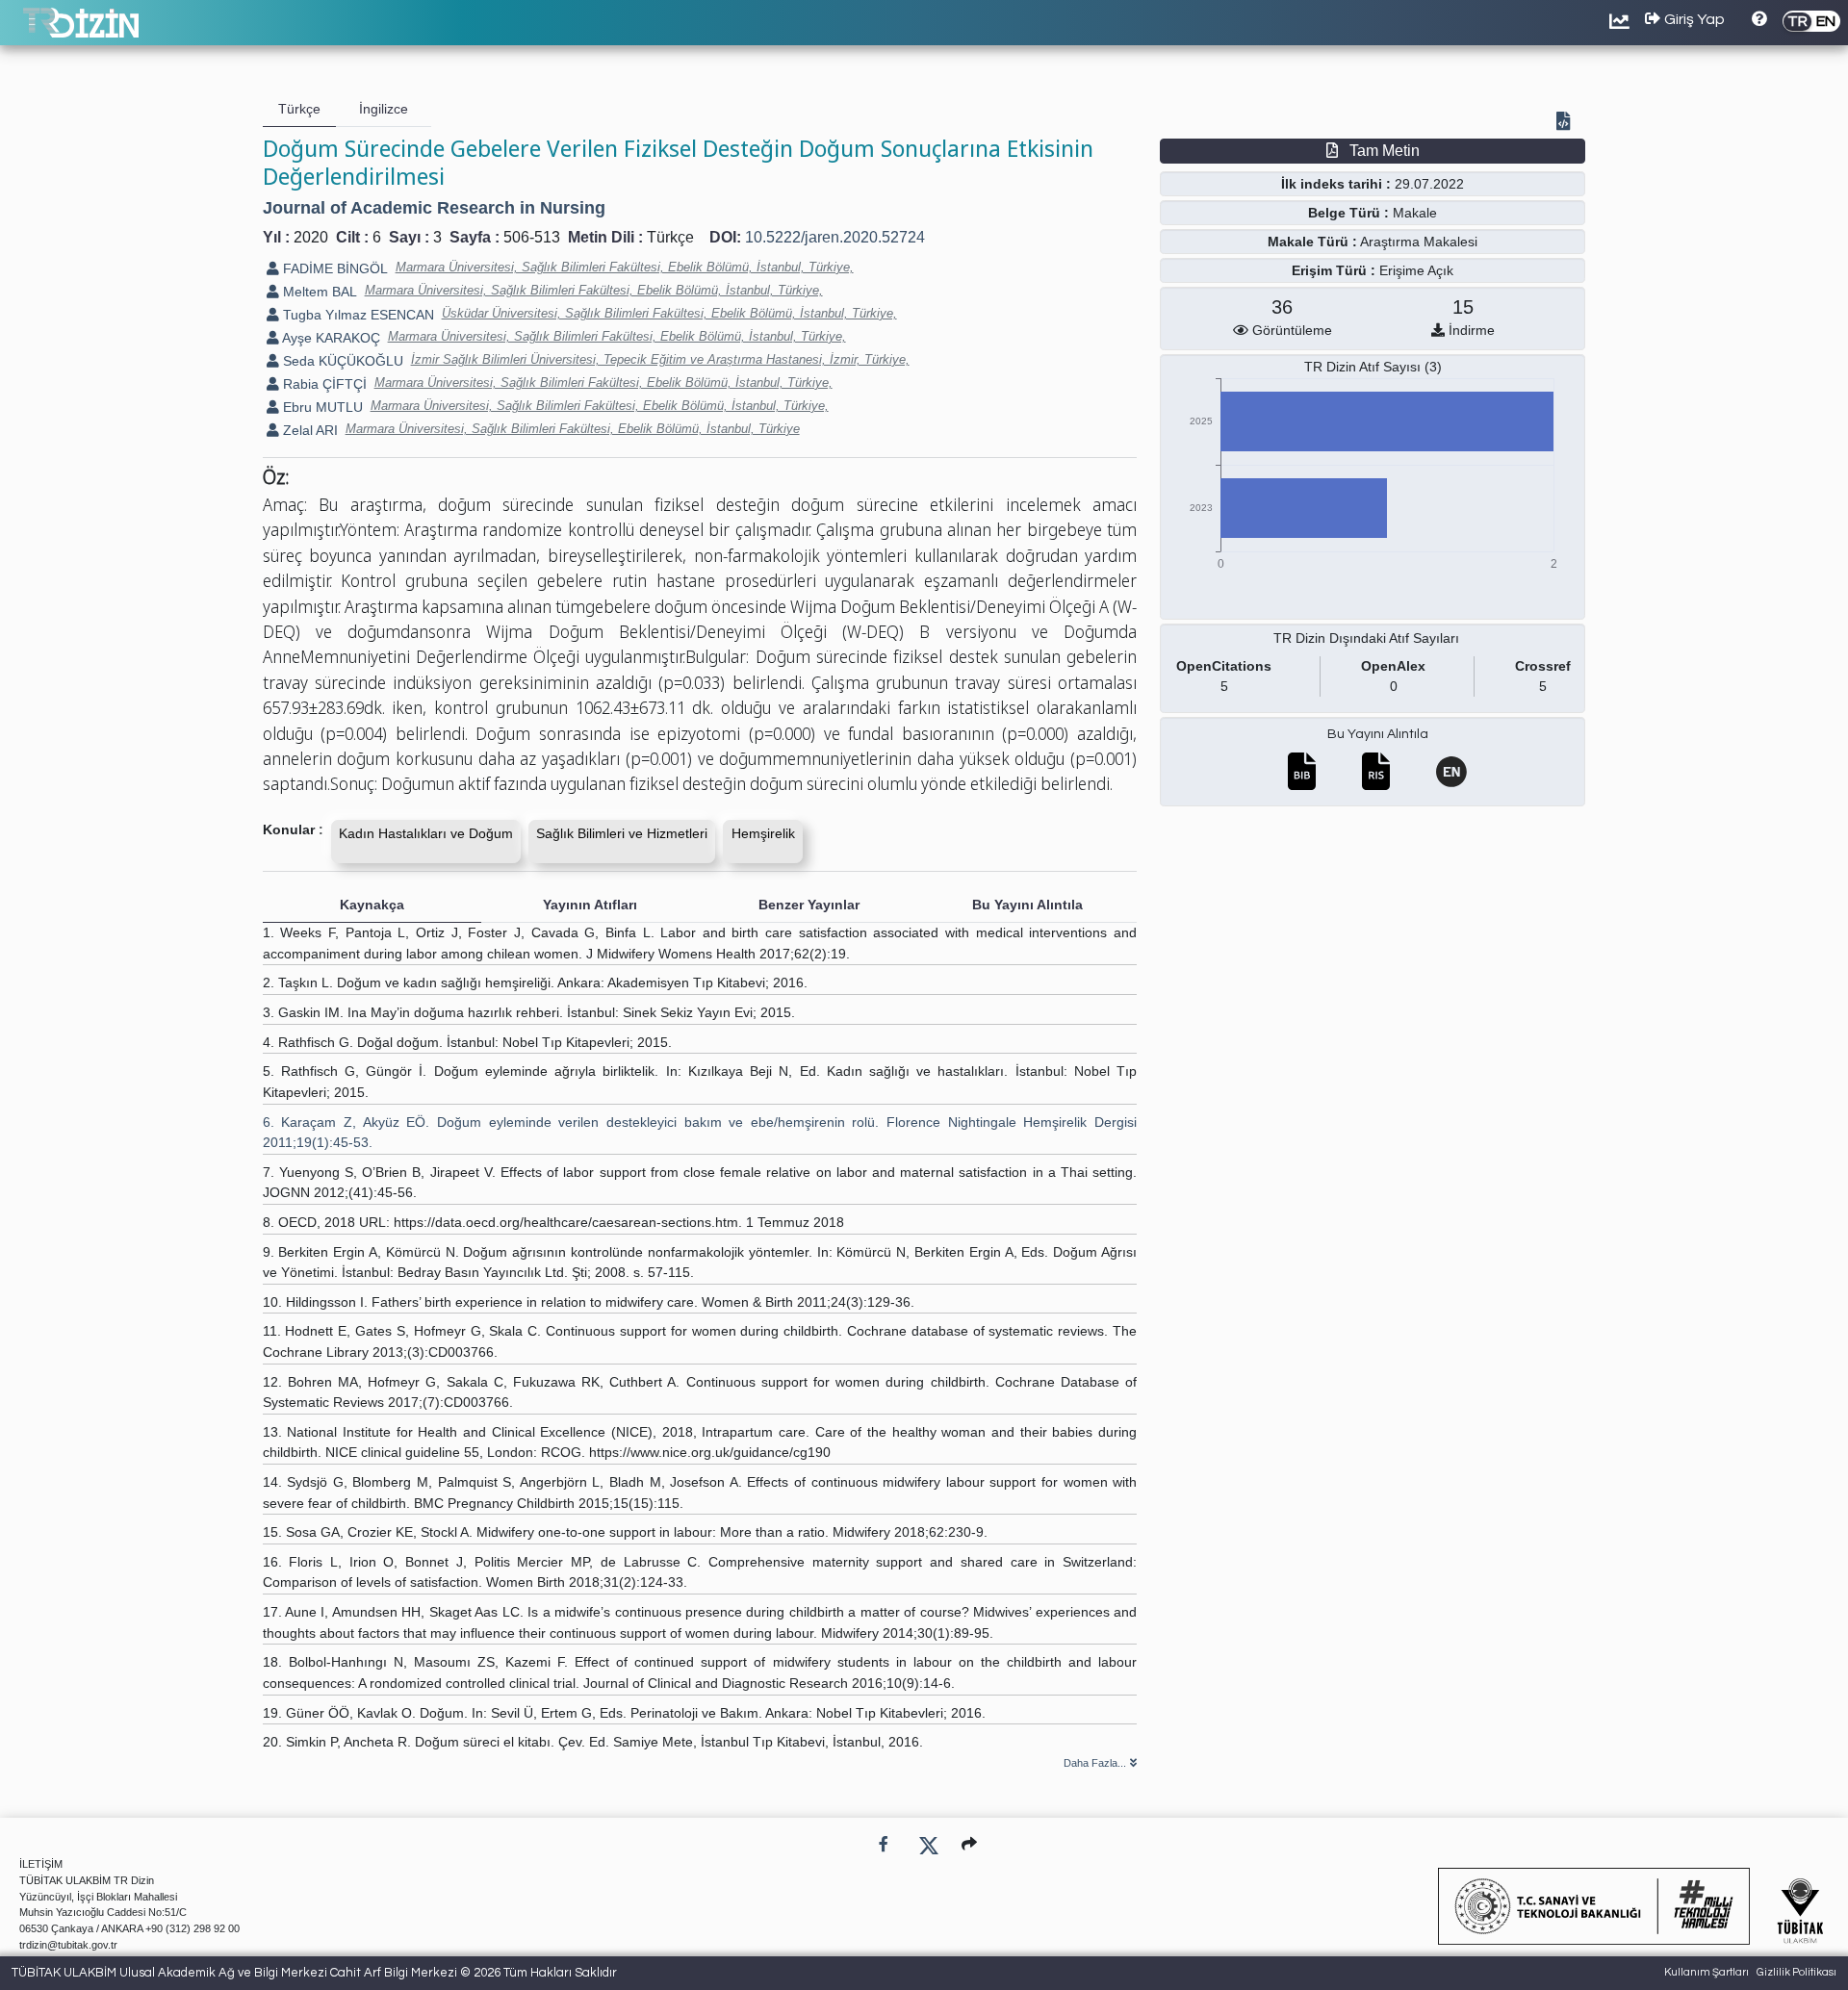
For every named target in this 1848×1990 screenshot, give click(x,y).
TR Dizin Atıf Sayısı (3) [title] (1373, 367)
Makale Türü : (1312, 242)
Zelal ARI (308, 430)
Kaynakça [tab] (372, 905)
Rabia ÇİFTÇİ (323, 384)
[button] (969, 1844)
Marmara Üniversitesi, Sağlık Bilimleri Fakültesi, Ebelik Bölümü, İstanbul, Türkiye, (625, 267)
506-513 (532, 237)
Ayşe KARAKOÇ (330, 338)
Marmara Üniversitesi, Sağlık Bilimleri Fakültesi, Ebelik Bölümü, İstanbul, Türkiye (573, 429)
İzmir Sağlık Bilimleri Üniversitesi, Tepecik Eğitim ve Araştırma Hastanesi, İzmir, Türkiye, (660, 359)
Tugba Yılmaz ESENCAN (357, 315)
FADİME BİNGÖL (334, 268)
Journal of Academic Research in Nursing (434, 208)
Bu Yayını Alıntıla (1378, 734)
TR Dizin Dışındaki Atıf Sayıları (1366, 638)
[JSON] (1567, 123)
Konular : (293, 829)
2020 (311, 237)
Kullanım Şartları (1707, 1972)
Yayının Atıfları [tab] (590, 905)
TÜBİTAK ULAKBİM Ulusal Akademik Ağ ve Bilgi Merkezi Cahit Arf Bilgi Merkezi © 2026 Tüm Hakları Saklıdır (314, 1973)
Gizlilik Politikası (1797, 1972)
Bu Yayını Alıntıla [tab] (1027, 905)
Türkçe (670, 237)
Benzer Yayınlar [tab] (809, 905)
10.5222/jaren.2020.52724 (835, 237)
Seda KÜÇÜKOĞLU (341, 361)
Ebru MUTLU (321, 407)
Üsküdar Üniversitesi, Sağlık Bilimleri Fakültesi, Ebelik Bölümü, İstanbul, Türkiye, (669, 313)
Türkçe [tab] (299, 109)
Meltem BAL (318, 292)
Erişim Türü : (1334, 270)
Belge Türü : (1348, 213)
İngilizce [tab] (384, 109)
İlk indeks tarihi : (1336, 184)
